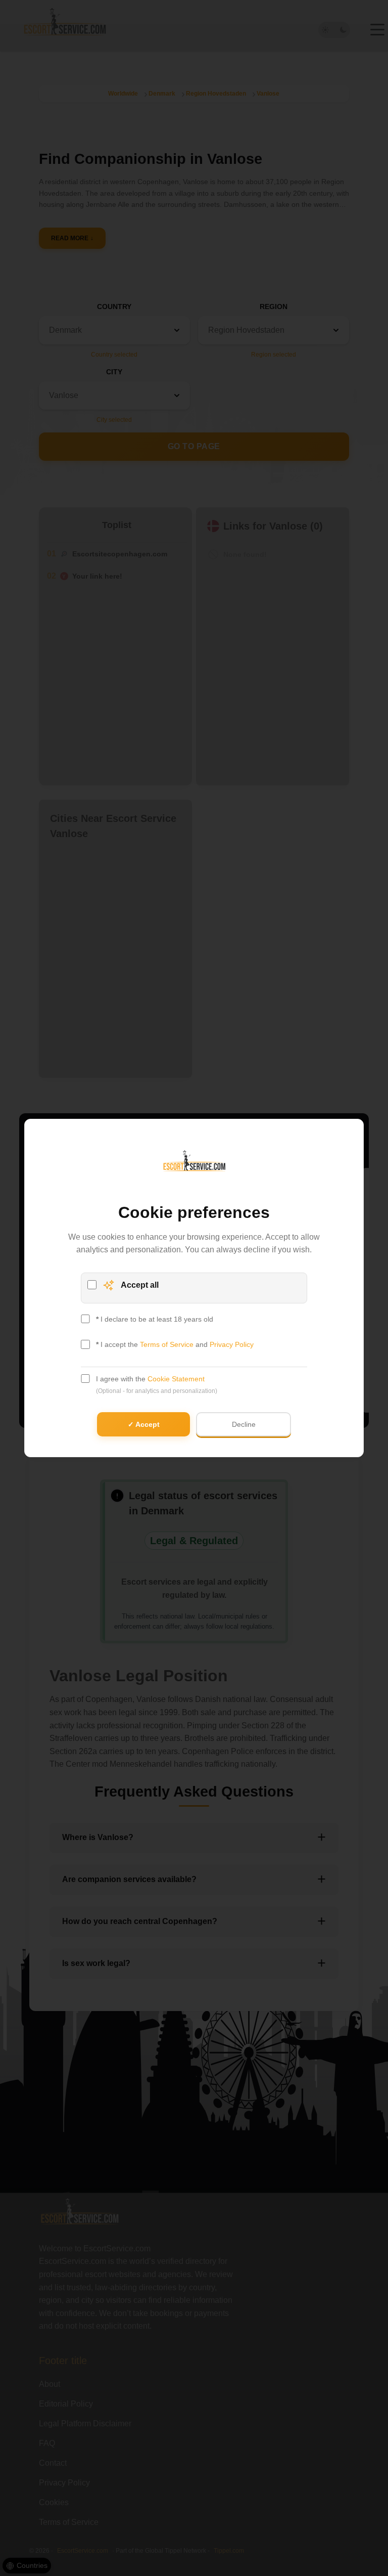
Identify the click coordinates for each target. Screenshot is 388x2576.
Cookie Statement (176, 1379)
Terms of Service (167, 1344)
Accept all (140, 1285)
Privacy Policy (232, 1344)
